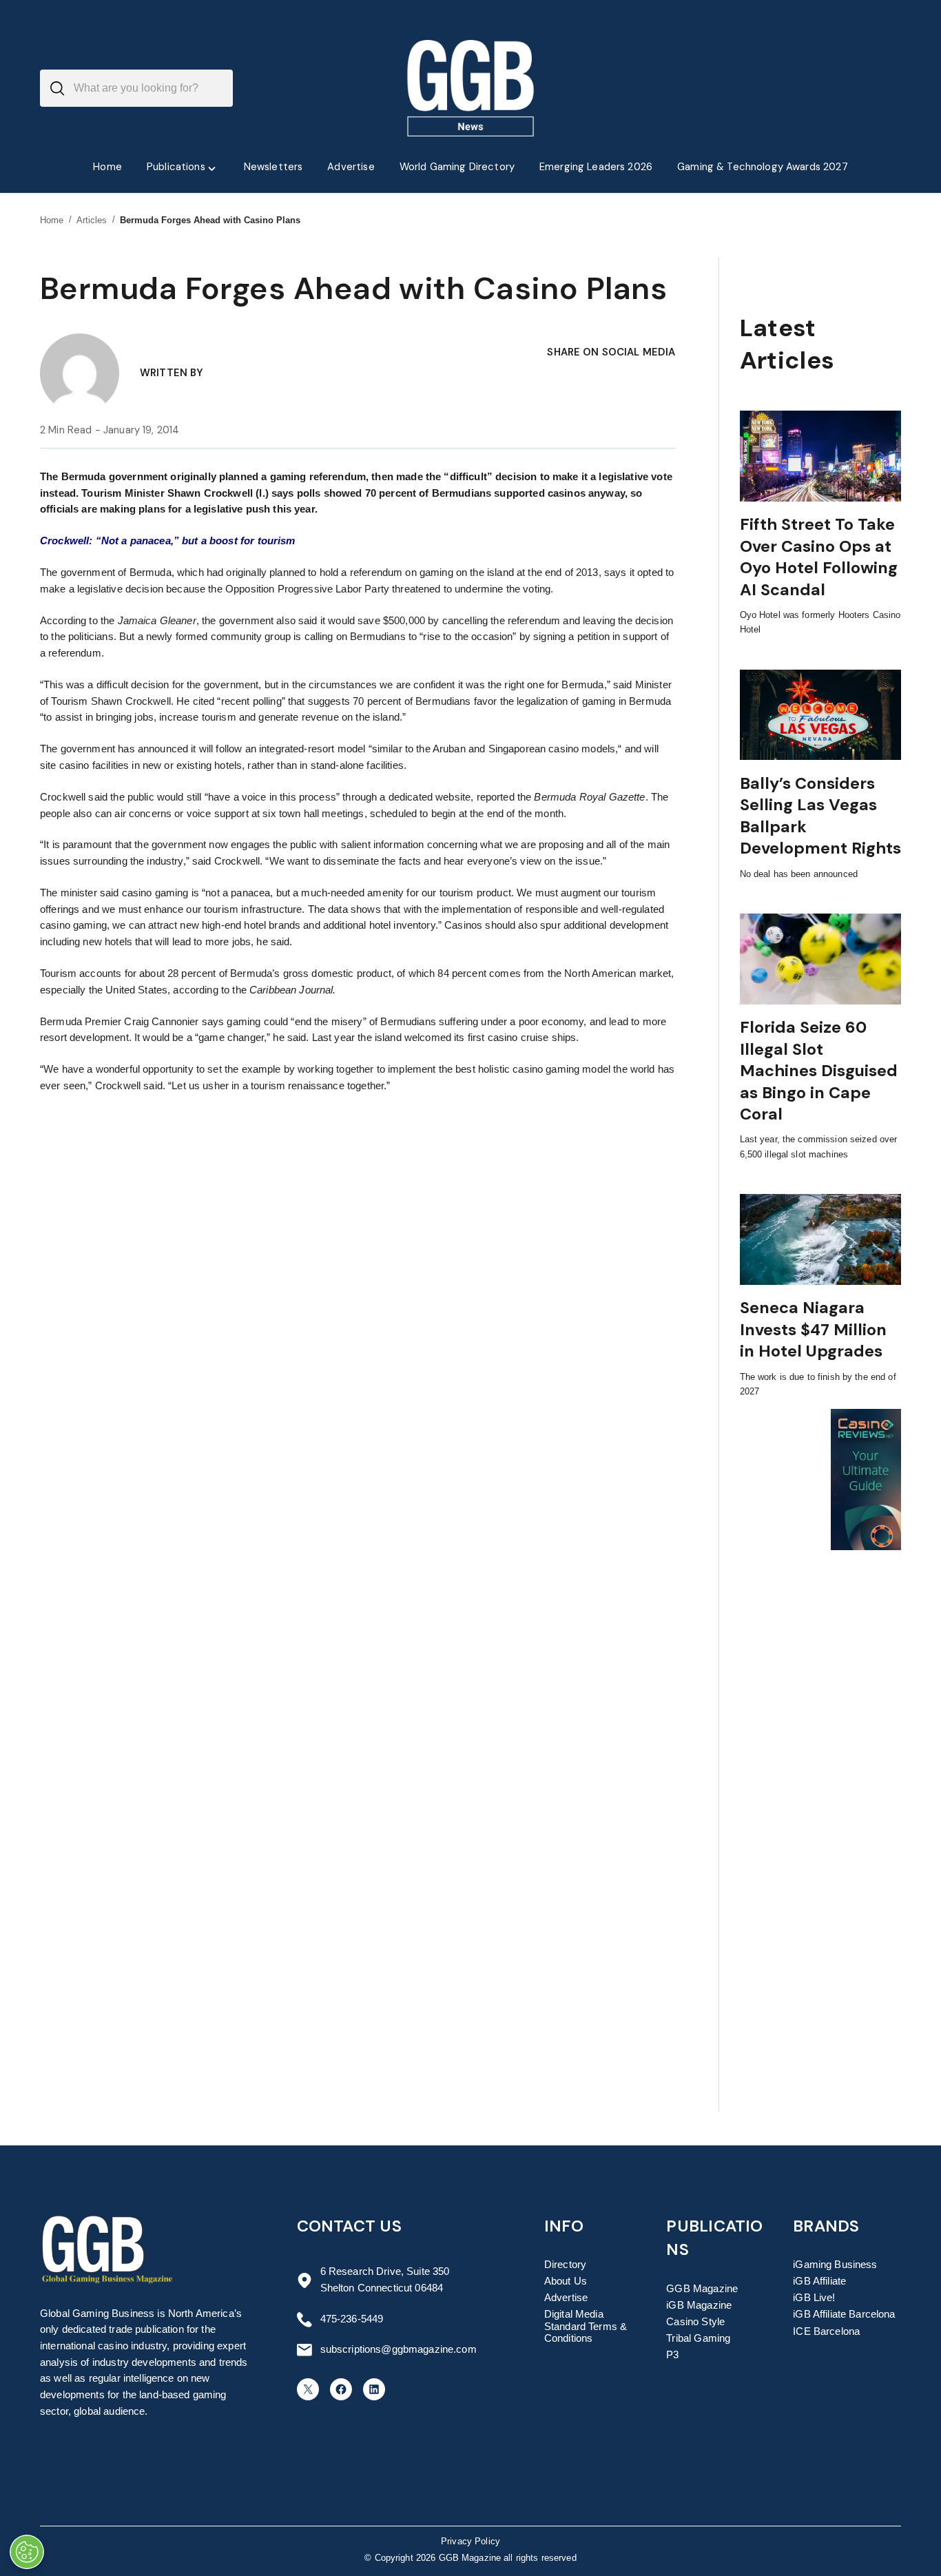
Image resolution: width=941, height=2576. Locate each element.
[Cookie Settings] (27, 2552)
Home (52, 220)
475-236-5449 (352, 2319)
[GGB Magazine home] (471, 88)
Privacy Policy (470, 2542)
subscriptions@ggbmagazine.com (399, 2349)
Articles (92, 220)
